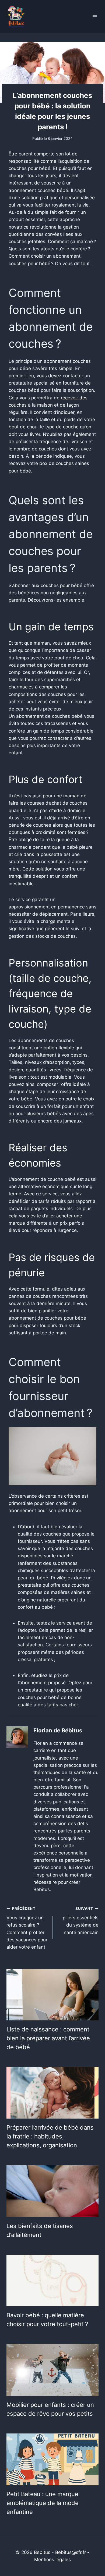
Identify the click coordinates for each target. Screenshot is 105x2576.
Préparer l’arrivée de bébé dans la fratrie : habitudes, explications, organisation (50, 2136)
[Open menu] (95, 17)
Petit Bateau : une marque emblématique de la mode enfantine (43, 2503)
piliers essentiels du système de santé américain (81, 1921)
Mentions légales (52, 2560)
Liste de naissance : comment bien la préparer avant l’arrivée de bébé (48, 2038)
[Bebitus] (16, 17)
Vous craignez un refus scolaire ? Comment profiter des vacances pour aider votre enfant (27, 1928)
